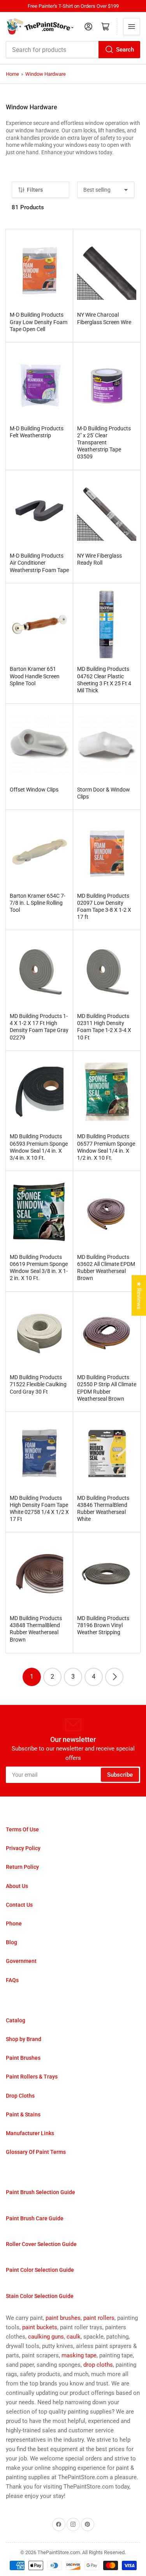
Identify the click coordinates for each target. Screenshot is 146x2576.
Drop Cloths (20, 2096)
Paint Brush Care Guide (35, 2218)
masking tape (79, 2355)
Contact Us (19, 1905)
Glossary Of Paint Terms (36, 2152)
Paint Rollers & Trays (32, 2077)
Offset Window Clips (34, 790)
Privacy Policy (23, 1848)
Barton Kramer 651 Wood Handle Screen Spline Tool (35, 676)
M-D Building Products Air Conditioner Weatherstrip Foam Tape (39, 563)
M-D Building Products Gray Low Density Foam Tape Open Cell (39, 322)
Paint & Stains (23, 2114)
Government (21, 1961)
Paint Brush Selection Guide (40, 2192)
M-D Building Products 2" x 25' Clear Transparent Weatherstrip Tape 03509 (104, 443)
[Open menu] (132, 27)
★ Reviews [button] (139, 1295)
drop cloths (98, 2365)
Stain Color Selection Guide (40, 2296)
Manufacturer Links (30, 2133)
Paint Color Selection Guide (40, 2270)
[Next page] (114, 1677)
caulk (74, 2337)
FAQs (12, 1980)
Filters (35, 190)
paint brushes (63, 2318)
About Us (17, 1886)
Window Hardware (46, 74)
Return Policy (22, 1867)
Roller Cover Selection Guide (41, 2244)
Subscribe (120, 1775)
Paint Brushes (23, 2058)
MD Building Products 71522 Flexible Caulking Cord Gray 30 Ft (38, 1384)
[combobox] (73, 50)
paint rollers (99, 2318)
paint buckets (40, 2327)
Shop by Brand (24, 2039)
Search (125, 50)
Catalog (16, 2020)
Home (12, 74)
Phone (14, 1924)
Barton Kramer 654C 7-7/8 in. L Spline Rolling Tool (38, 903)
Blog (11, 1942)
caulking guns (46, 2337)
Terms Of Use (22, 1829)
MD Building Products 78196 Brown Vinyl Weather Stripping (103, 1625)
